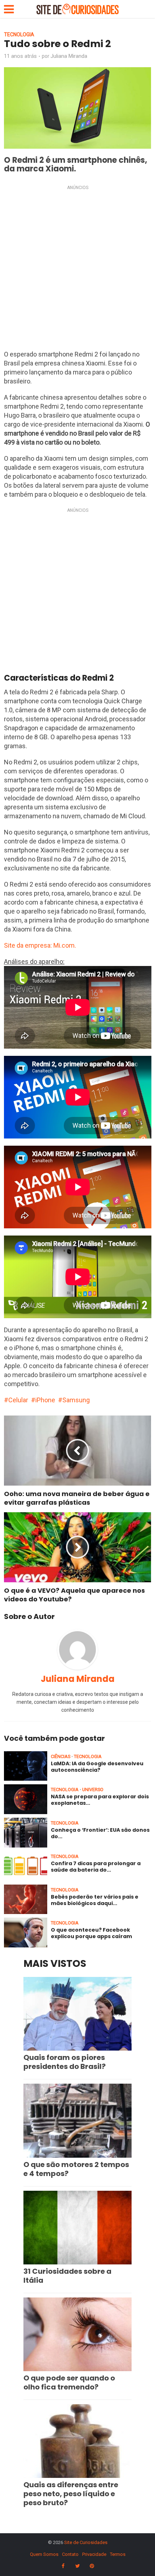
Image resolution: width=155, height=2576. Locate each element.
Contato (70, 2554)
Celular (18, 1400)
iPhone (45, 1400)
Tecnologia (19, 34)
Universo (93, 1790)
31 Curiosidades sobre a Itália (67, 2276)
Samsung (76, 1400)
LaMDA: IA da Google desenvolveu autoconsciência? (97, 1767)
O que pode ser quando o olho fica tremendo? (69, 2382)
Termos (118, 2554)
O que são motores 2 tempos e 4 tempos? (76, 2169)
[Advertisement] (77, 270)
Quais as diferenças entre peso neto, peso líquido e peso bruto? (71, 2494)
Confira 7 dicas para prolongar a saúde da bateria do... (96, 1867)
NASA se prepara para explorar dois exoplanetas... (100, 1800)
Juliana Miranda (69, 56)
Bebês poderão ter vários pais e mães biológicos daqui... (95, 1900)
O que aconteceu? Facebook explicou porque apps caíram (91, 1933)
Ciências (61, 1756)
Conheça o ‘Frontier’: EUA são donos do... (100, 1833)
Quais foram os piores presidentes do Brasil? (65, 2062)
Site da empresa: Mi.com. (40, 945)
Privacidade (94, 2554)
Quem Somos (44, 2554)
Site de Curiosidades (86, 2542)
